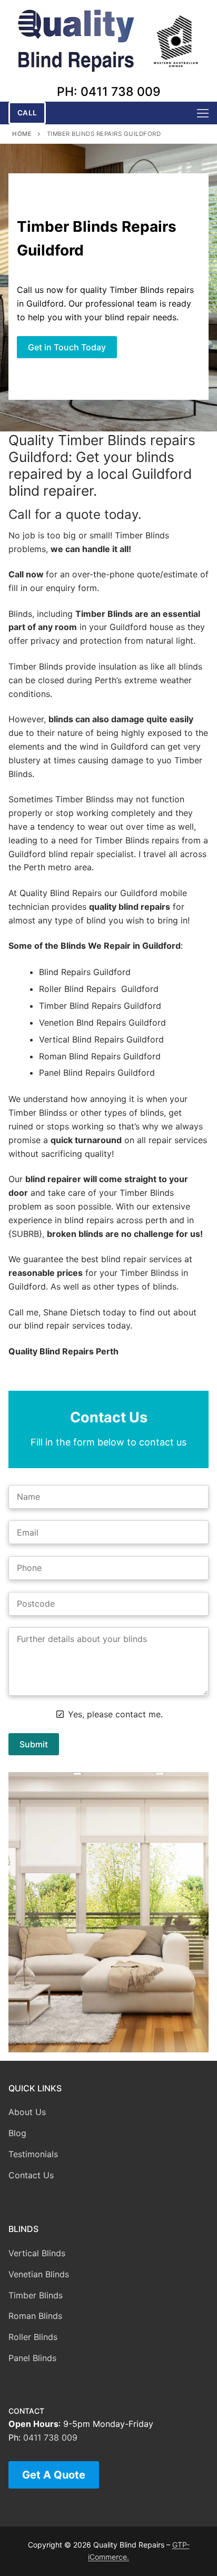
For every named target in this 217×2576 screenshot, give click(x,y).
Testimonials (33, 2154)
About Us (27, 2112)
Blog (17, 2133)
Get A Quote (54, 2475)
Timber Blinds (36, 2295)
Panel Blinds (32, 2358)
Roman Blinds (35, 2316)
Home (22, 134)
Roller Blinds (33, 2337)
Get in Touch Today (67, 347)
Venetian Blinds (39, 2274)
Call (27, 113)
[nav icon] (203, 113)
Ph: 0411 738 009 (109, 92)
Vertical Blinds (37, 2253)
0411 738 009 (50, 2437)
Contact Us (31, 2175)
